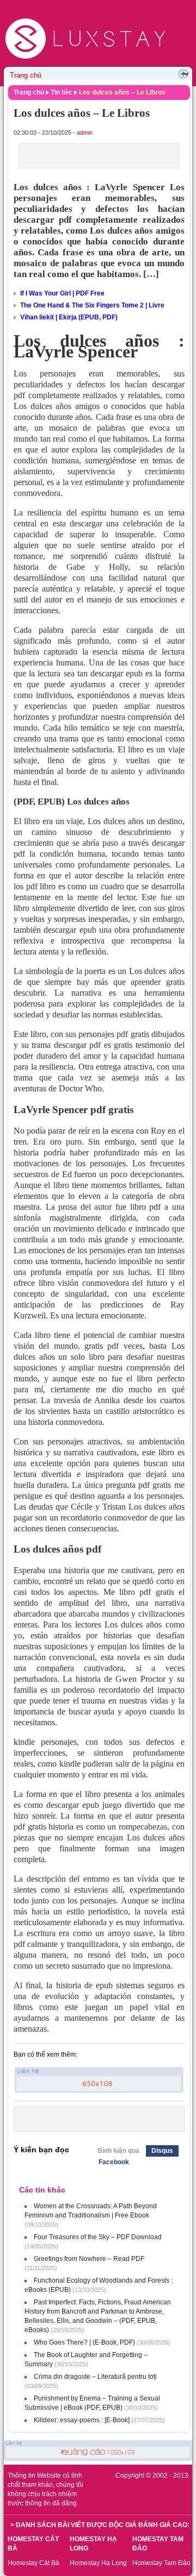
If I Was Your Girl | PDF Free (62, 293)
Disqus (162, 2151)
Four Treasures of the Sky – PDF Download (98, 2237)
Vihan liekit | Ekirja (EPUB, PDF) (69, 317)
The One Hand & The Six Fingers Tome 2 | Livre (92, 305)
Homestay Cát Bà (33, 2563)
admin (85, 133)
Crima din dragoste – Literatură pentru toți (95, 2377)
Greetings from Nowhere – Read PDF (89, 2259)
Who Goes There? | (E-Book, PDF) (84, 2342)
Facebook (114, 2162)
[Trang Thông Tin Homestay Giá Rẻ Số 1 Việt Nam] (87, 9)
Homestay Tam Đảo (161, 2563)
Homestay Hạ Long (98, 2563)
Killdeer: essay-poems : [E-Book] (82, 2420)
